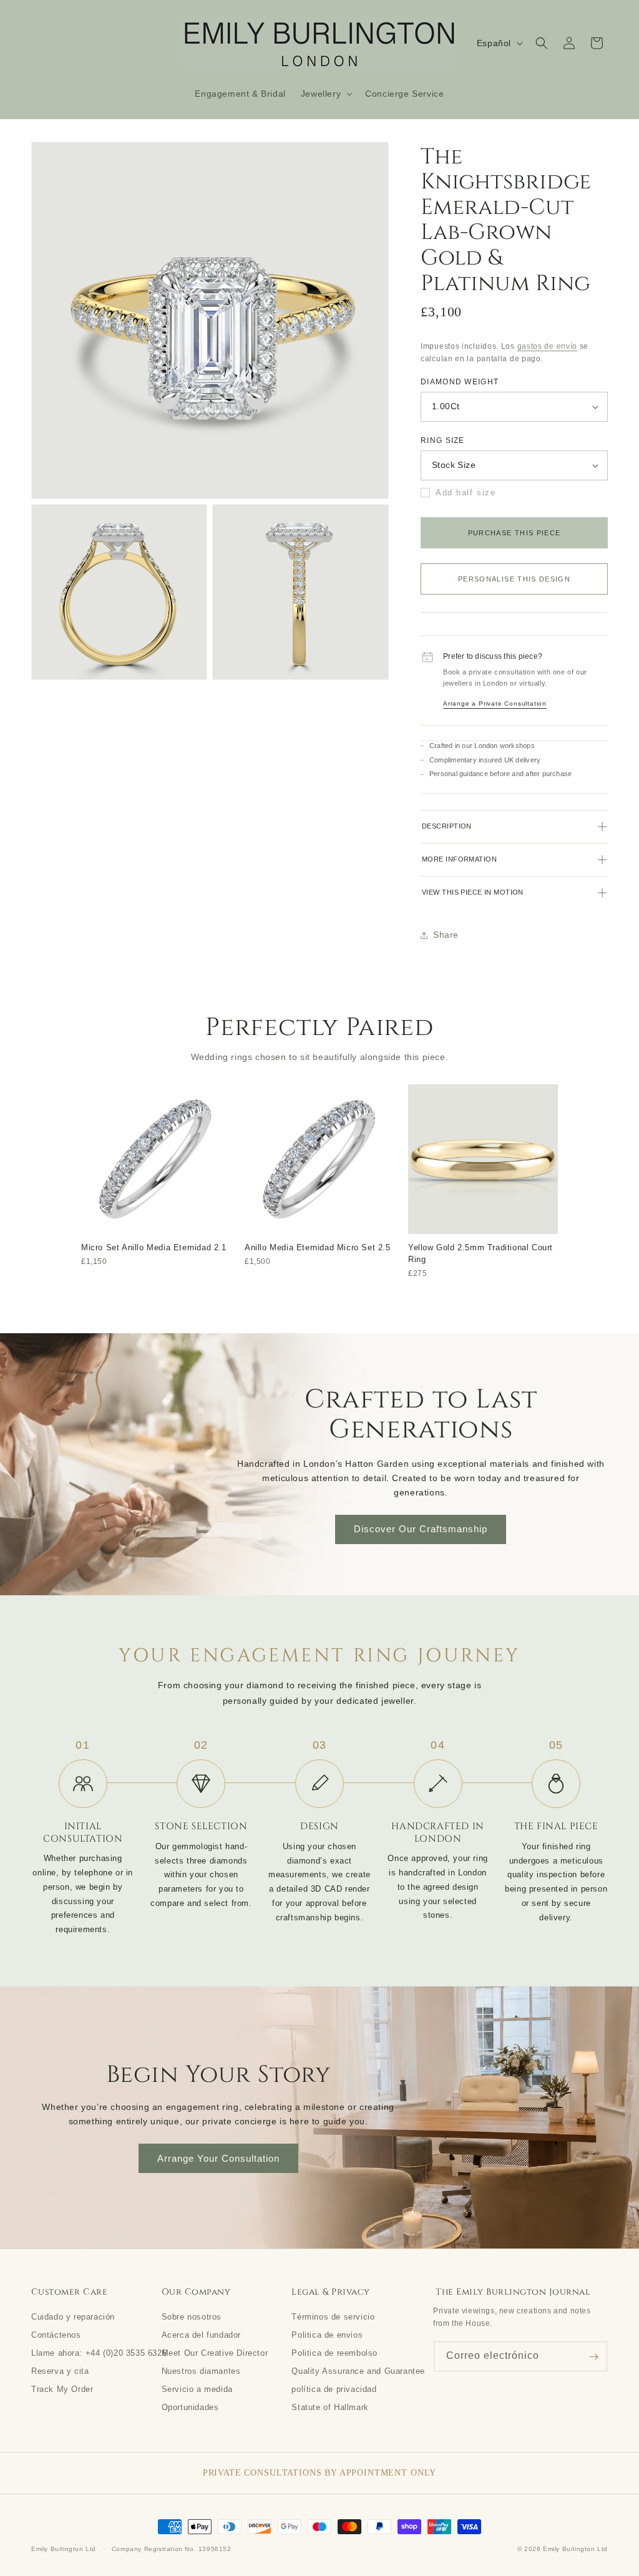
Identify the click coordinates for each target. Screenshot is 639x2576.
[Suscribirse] (593, 2356)
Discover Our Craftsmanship (421, 1529)
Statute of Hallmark (330, 2407)
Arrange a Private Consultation (495, 703)
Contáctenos (56, 2335)
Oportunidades (190, 2407)
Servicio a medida (197, 2389)
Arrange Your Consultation (218, 2158)
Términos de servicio (333, 2316)
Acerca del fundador (201, 2335)
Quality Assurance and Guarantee (358, 2371)
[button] (325, 94)
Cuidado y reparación (73, 2316)
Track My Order (62, 2389)
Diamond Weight (460, 382)
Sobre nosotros (192, 2316)
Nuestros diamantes (201, 2371)
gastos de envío (548, 346)
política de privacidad (334, 2389)
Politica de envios (327, 2335)
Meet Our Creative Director (215, 2353)
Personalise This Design (514, 579)
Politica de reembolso (334, 2353)
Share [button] (446, 935)
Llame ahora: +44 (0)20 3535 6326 (99, 2353)
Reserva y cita (60, 2371)
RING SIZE (443, 440)
